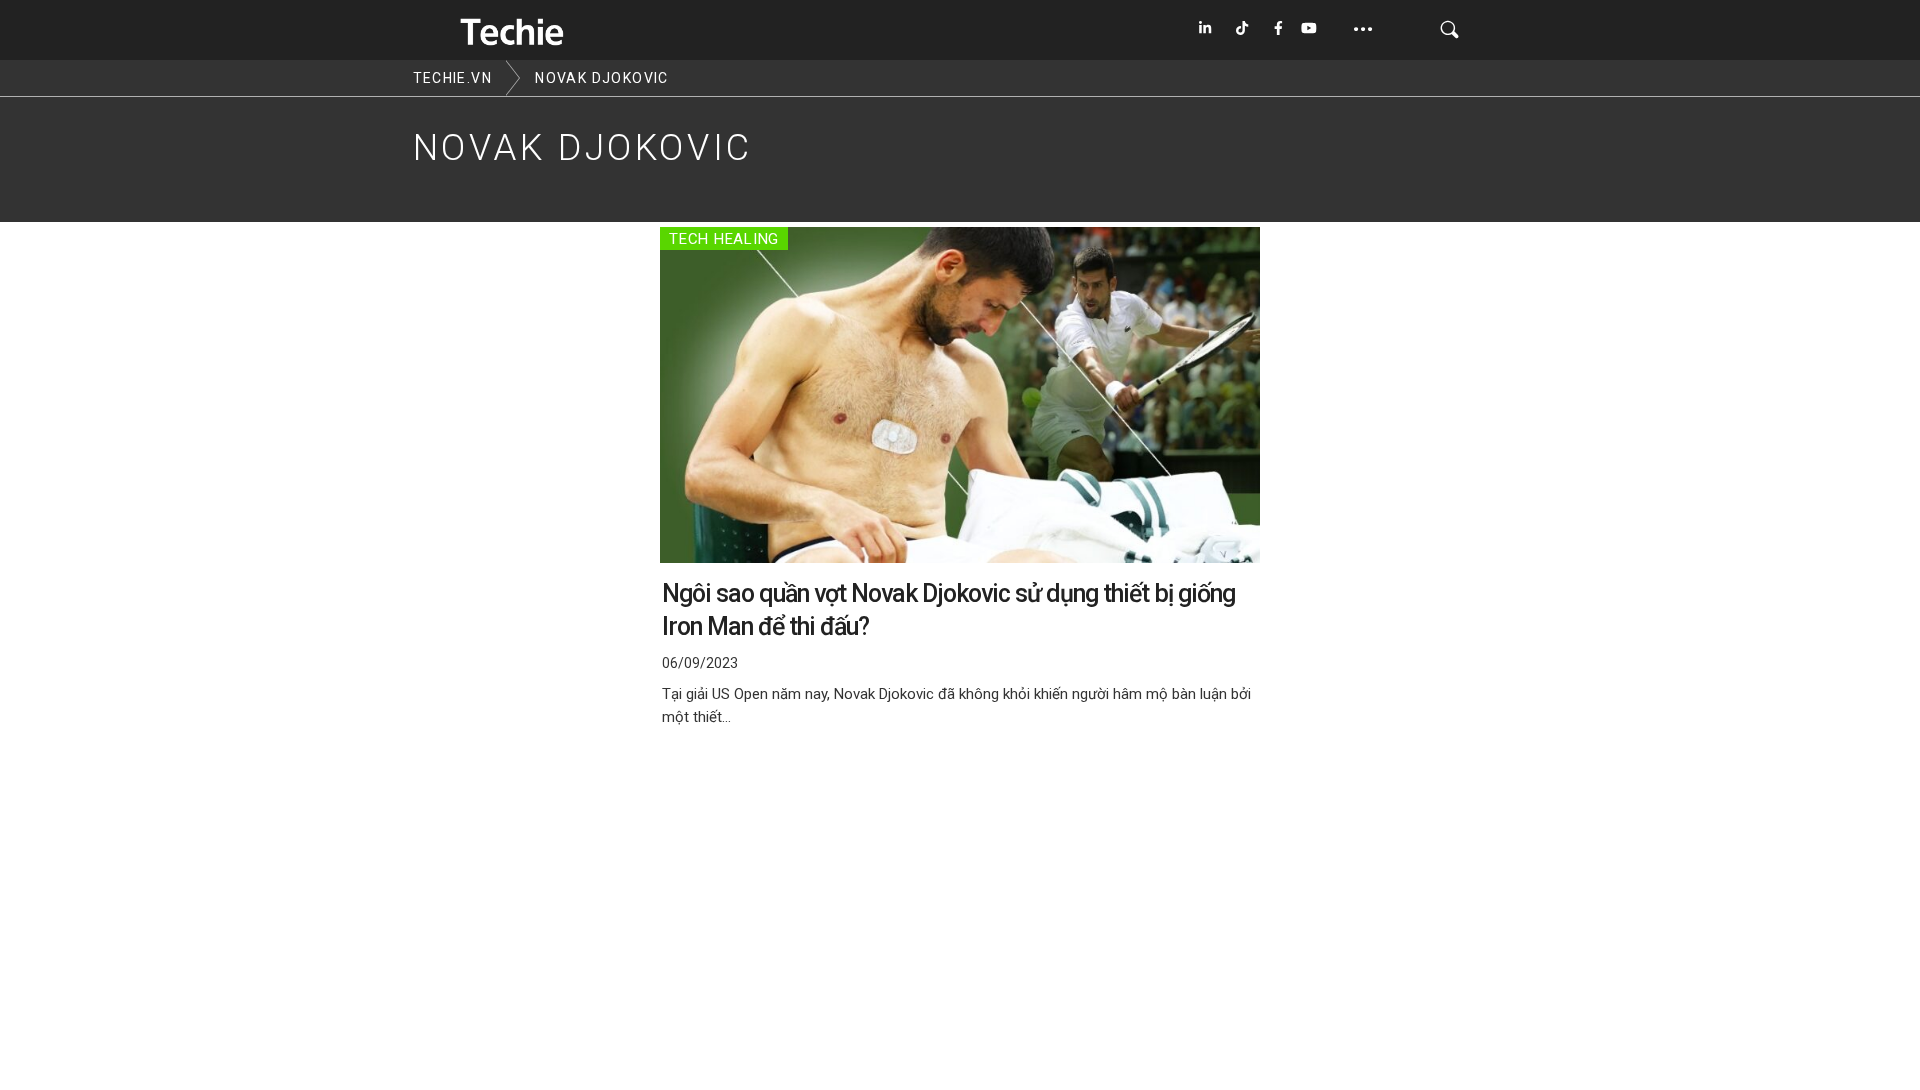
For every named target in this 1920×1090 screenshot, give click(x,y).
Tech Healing (724, 239)
